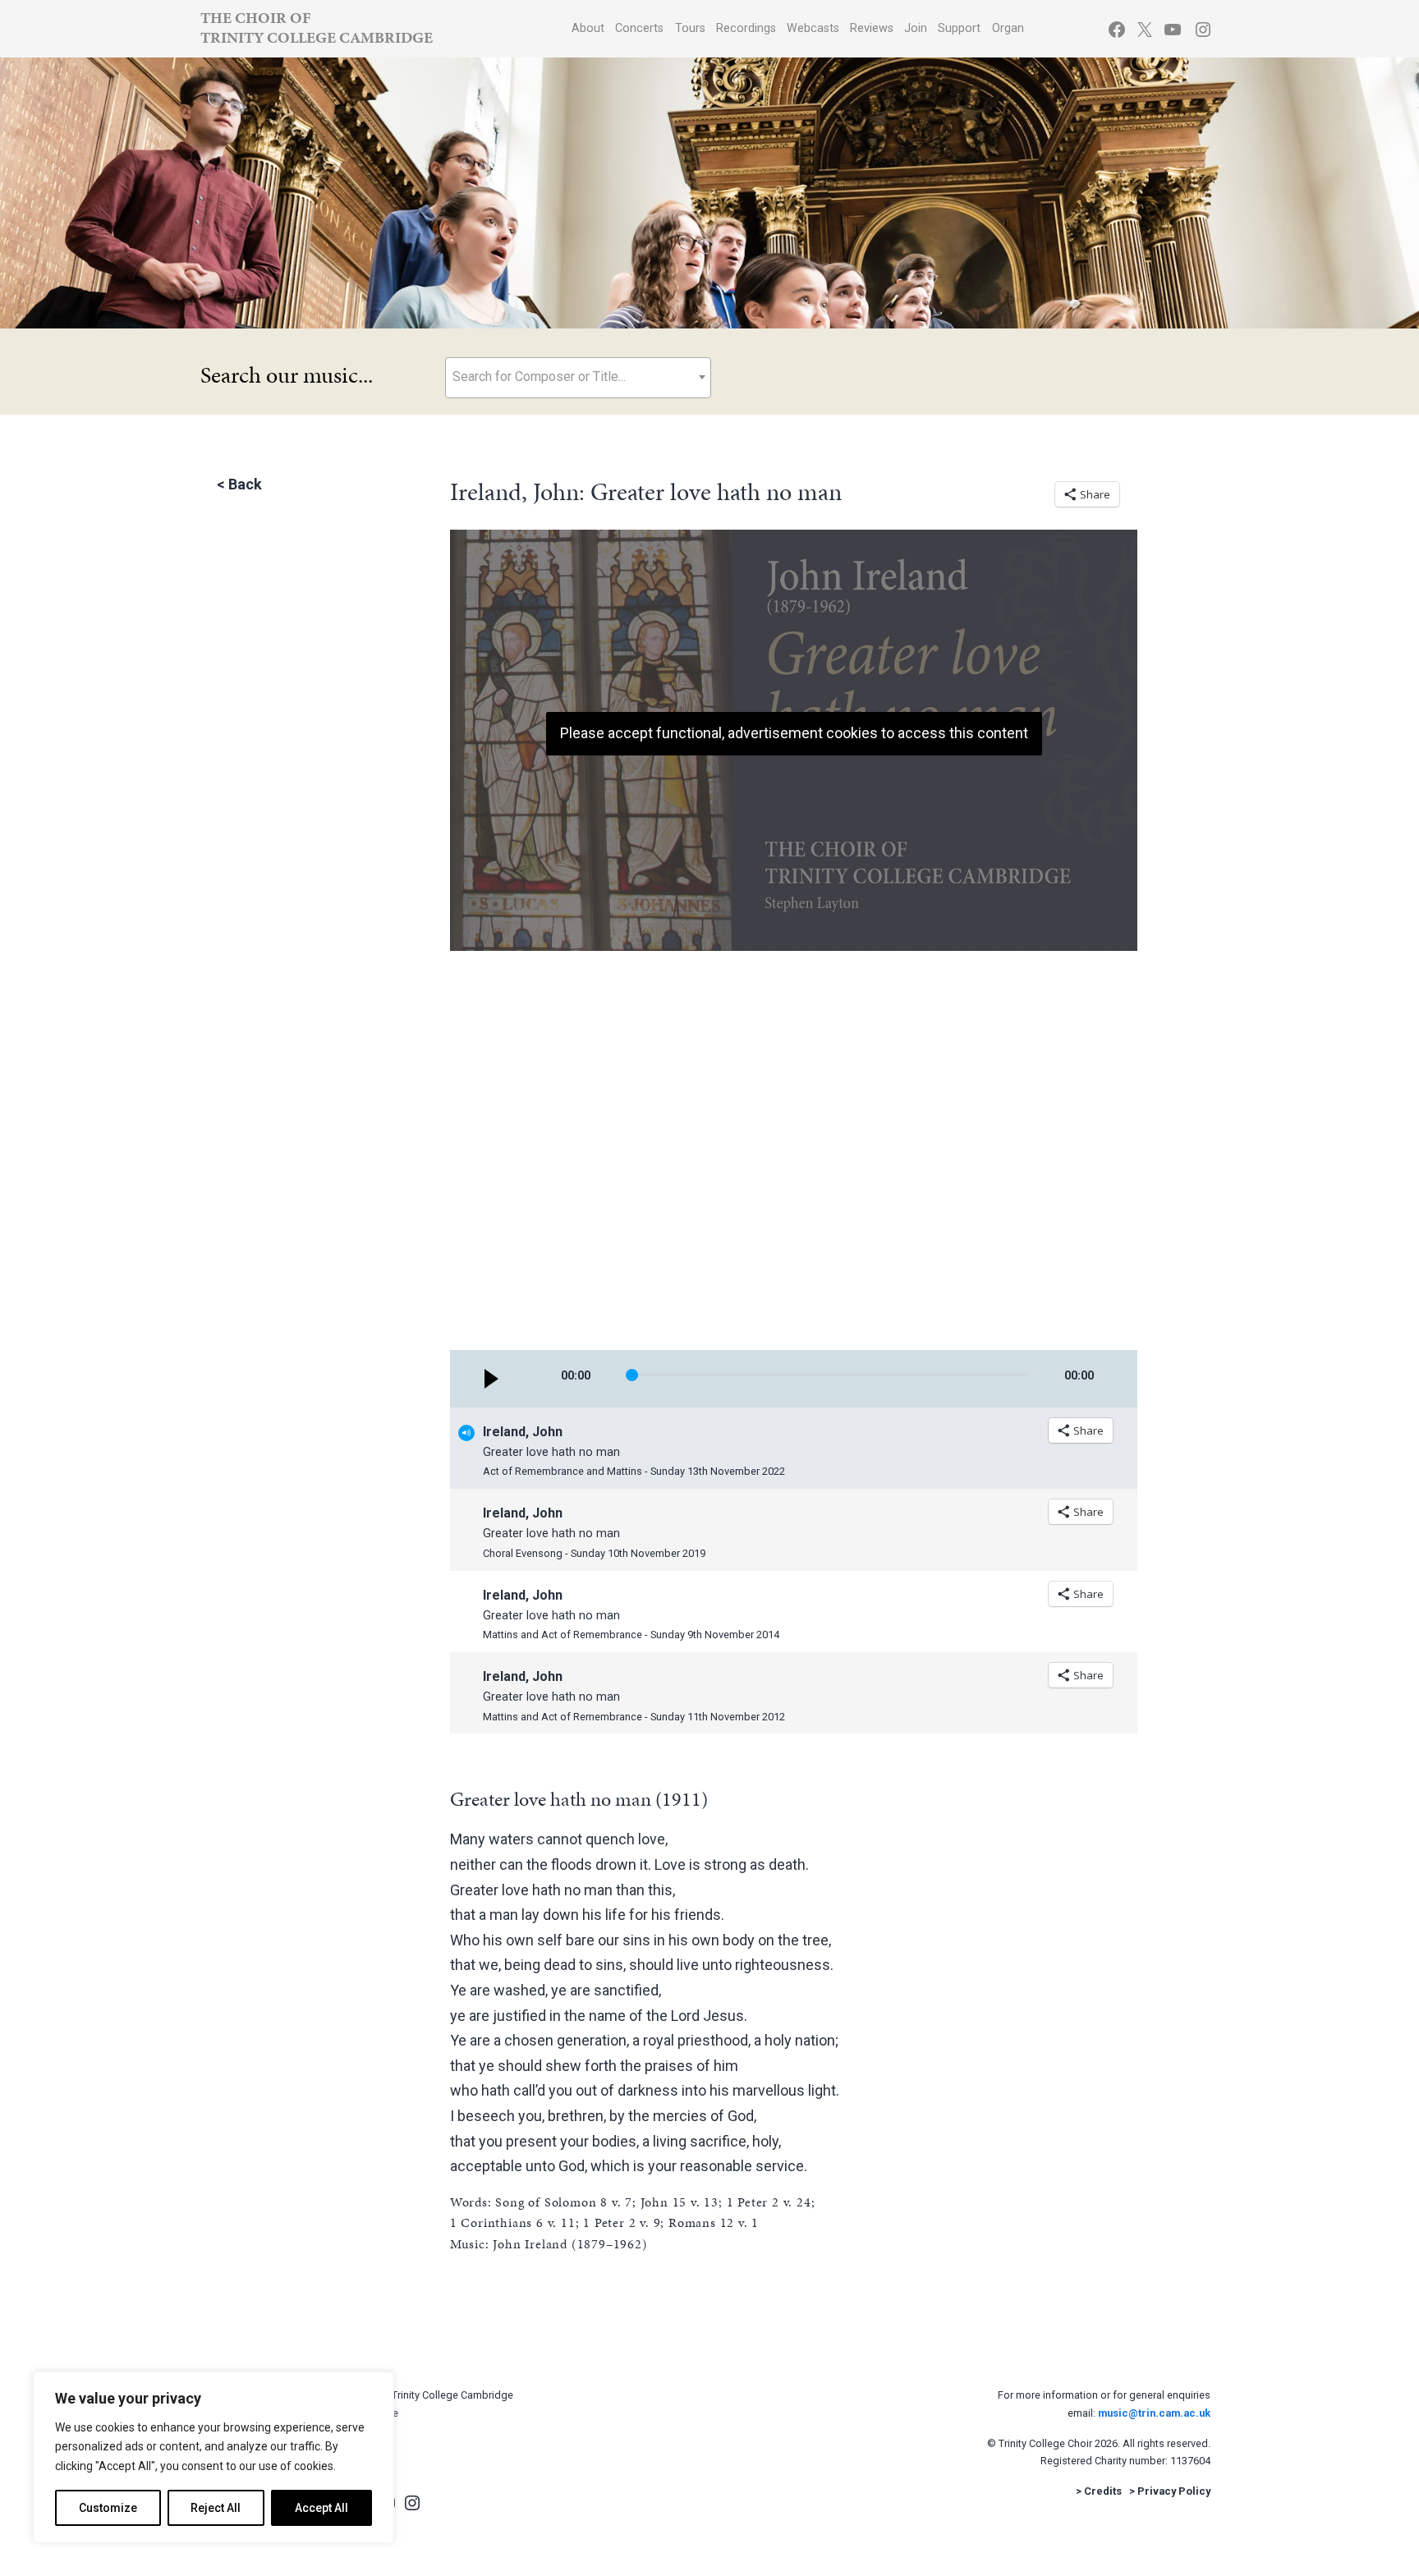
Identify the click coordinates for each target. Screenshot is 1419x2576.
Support (959, 28)
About (588, 28)
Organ (1008, 28)
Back (245, 484)
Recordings (746, 28)
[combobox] (578, 378)
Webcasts (813, 28)
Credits (1103, 2491)
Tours (690, 28)
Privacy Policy (1174, 2491)
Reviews (872, 28)
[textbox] (578, 377)
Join (916, 28)
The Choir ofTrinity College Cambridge (317, 28)
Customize (108, 2508)
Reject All (216, 2508)
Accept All (321, 2508)
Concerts (639, 28)
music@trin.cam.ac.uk (1154, 2413)
